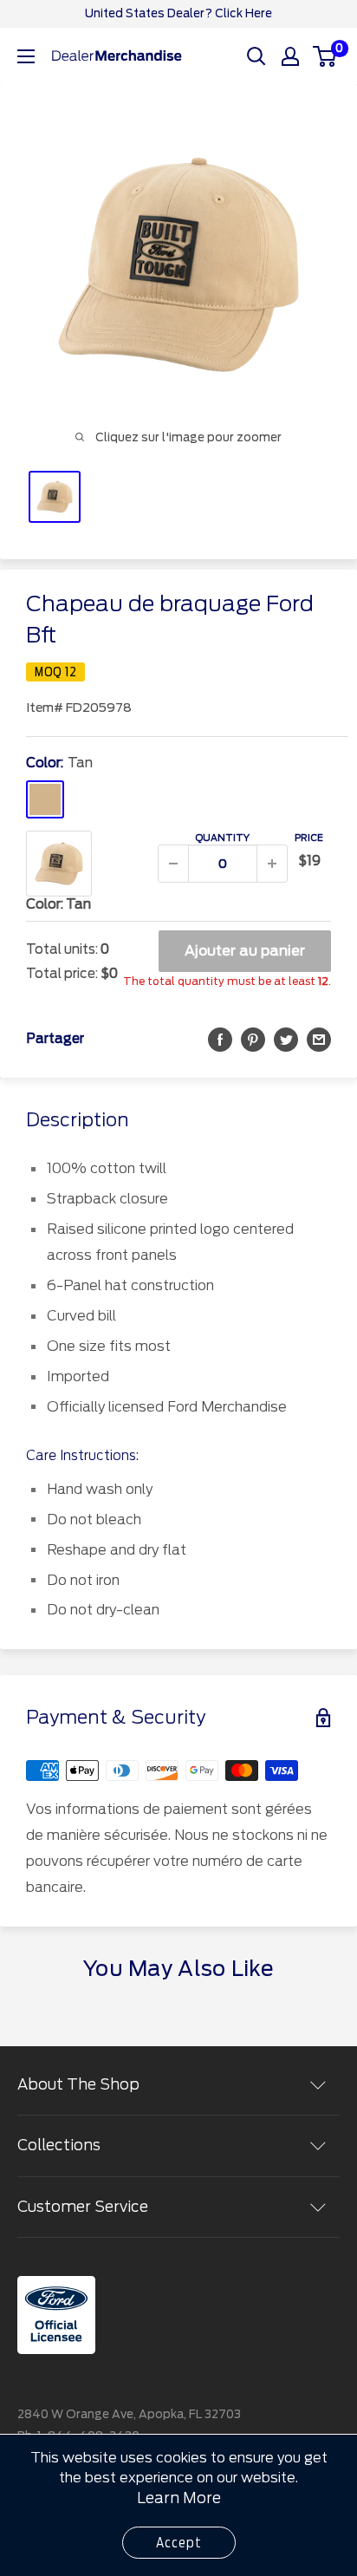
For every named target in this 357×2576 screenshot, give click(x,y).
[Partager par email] (319, 1039)
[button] (220, 1039)
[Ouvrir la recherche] (256, 56)
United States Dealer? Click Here (178, 13)
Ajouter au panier (245, 951)
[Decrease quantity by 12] (173, 864)
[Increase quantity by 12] (272, 864)
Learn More (179, 2498)
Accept (179, 2543)
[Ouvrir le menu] (26, 56)
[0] (325, 56)
